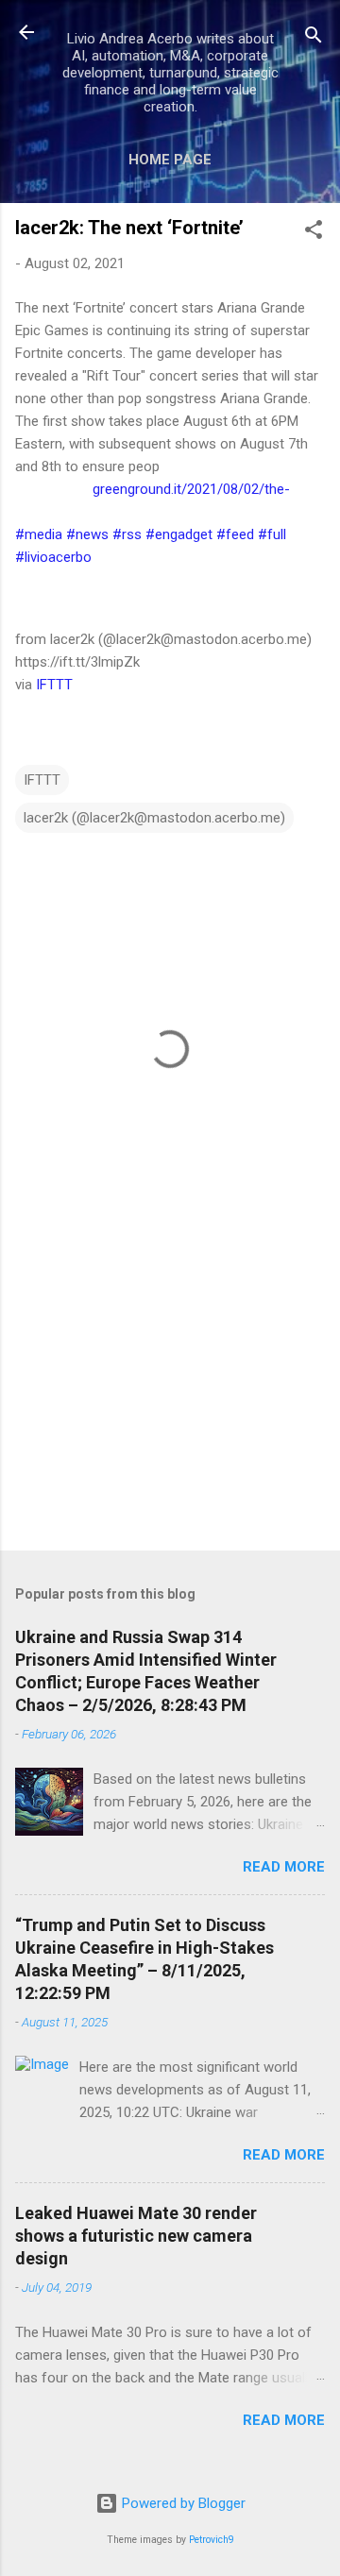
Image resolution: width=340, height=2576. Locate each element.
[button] (314, 233)
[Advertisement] (170, 1402)
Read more (284, 1867)
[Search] (314, 38)
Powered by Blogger (182, 2503)
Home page (170, 160)
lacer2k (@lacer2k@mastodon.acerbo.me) (154, 818)
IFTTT (54, 685)
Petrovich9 (212, 2540)
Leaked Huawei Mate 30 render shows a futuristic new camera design (136, 2236)
